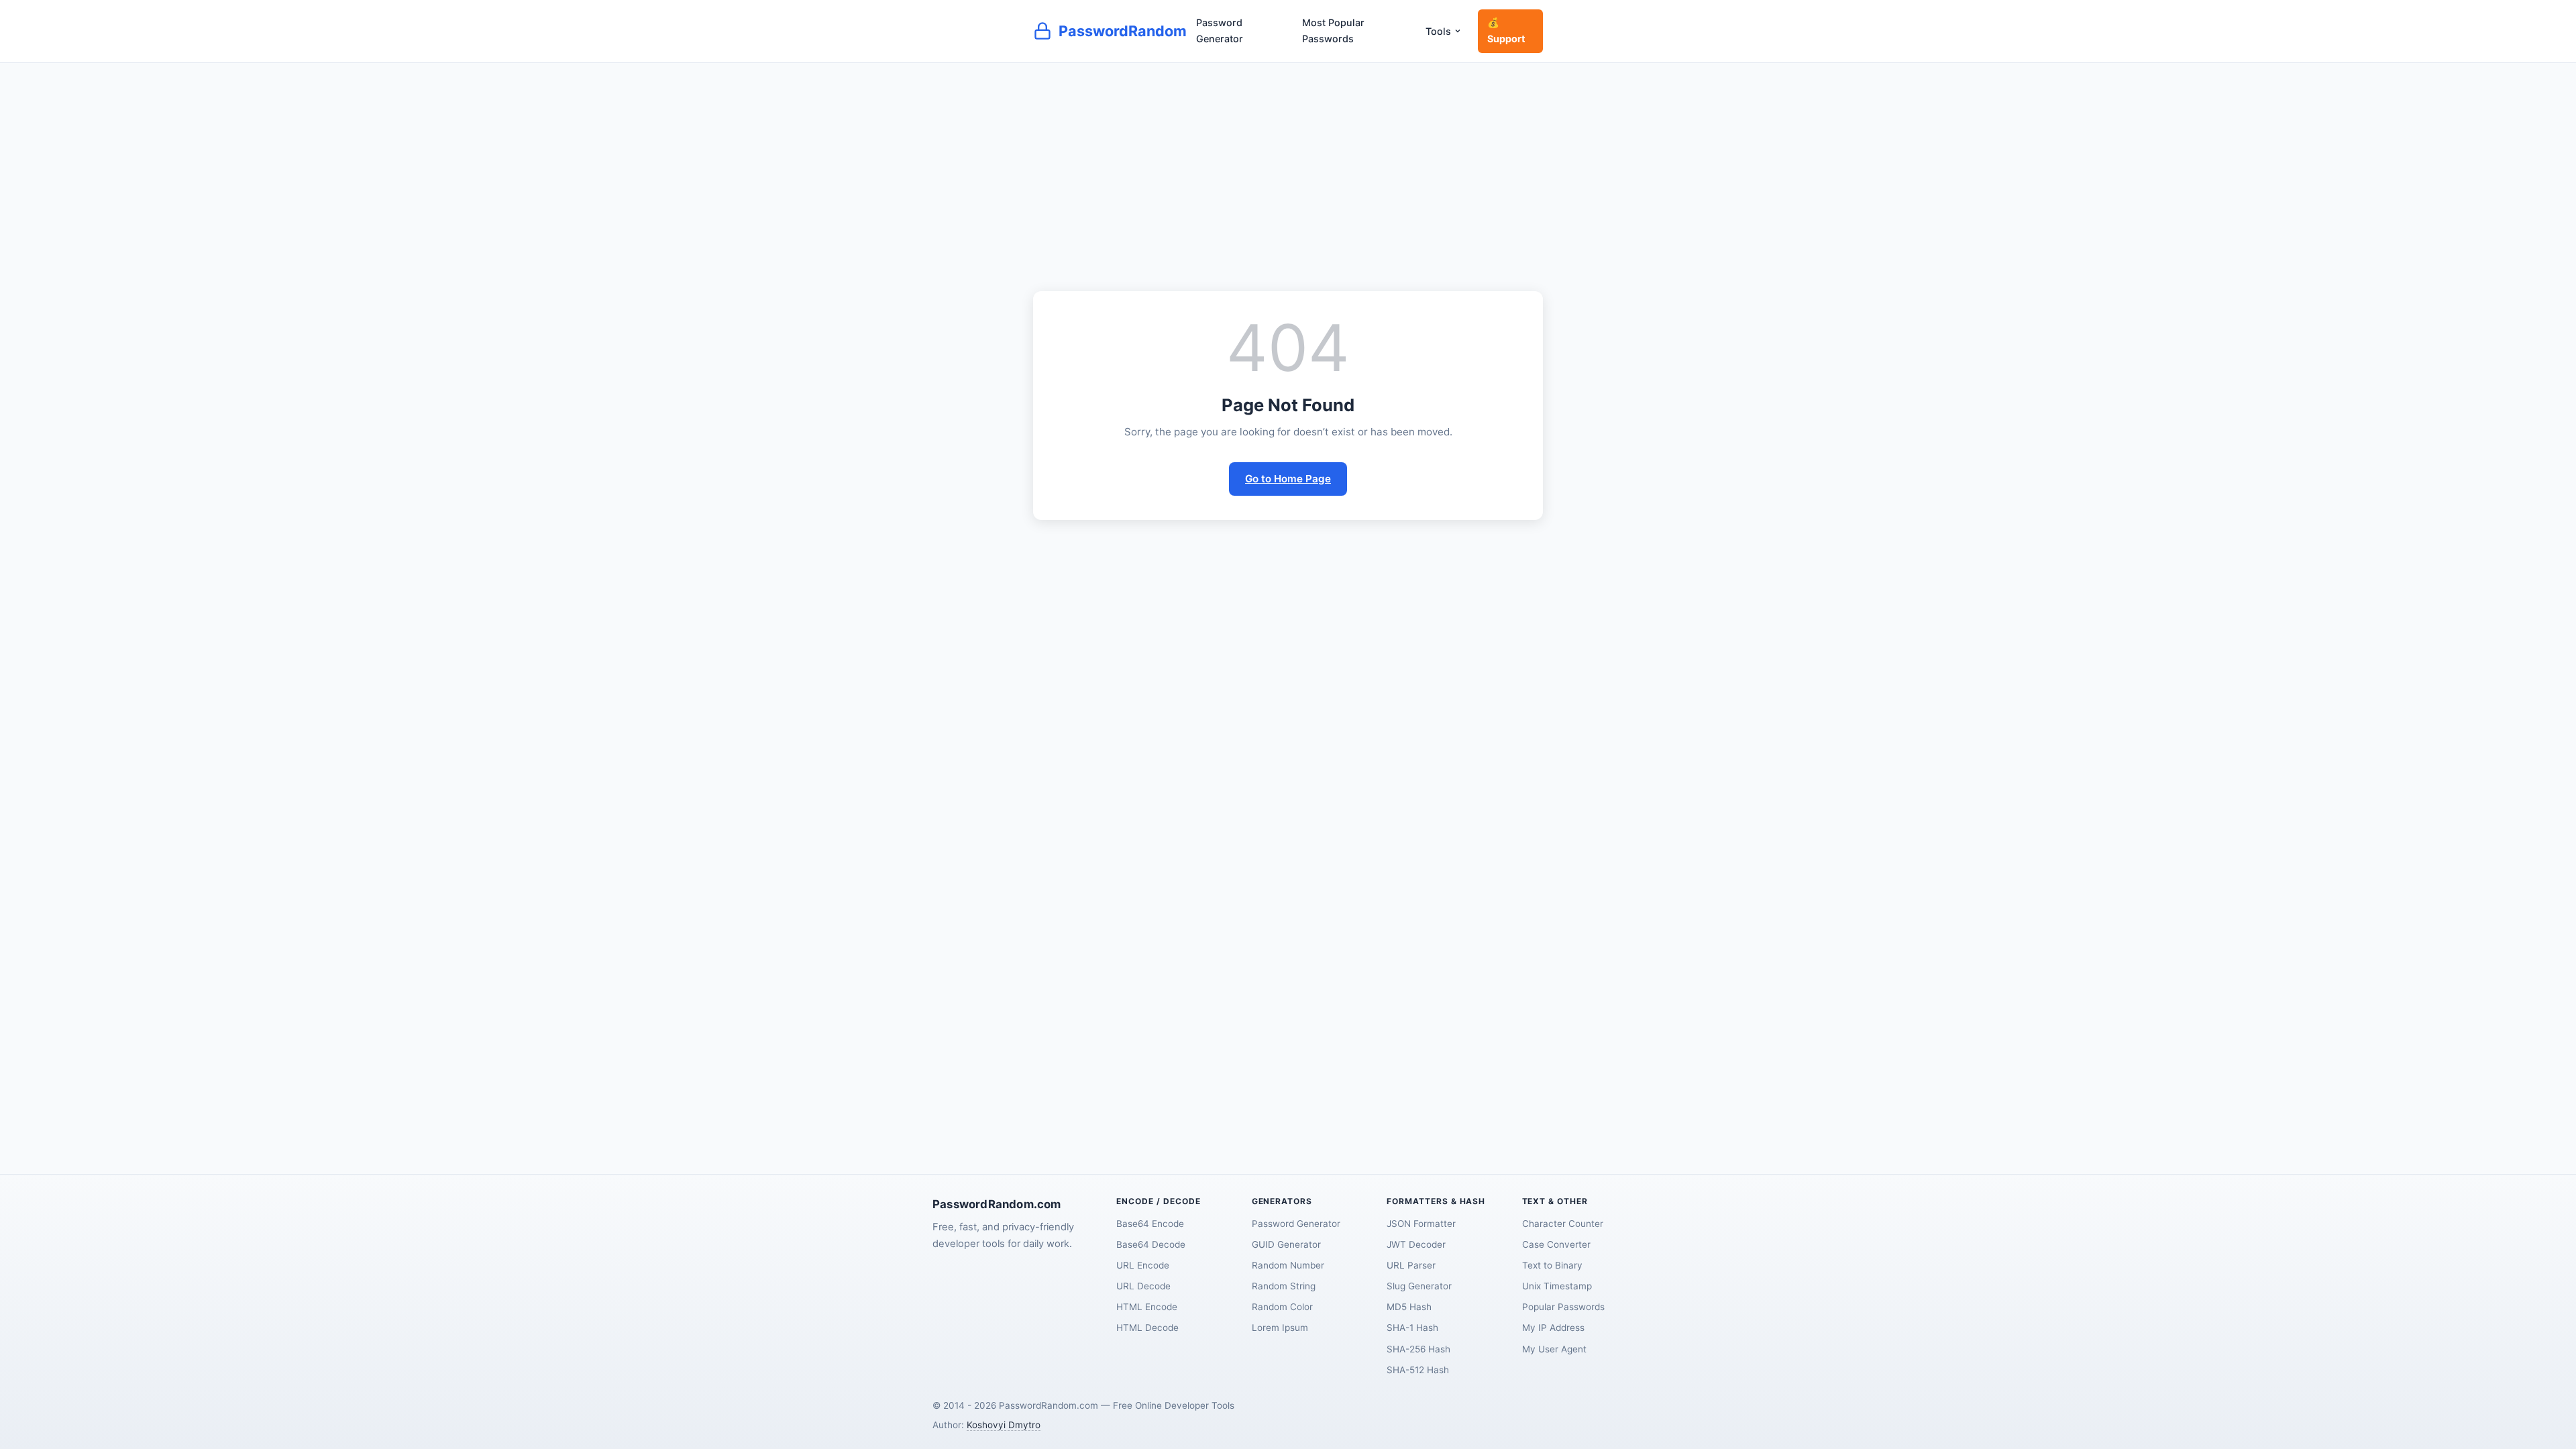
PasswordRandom (1123, 31)
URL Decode (1143, 1286)
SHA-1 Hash (1412, 1328)
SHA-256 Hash (1418, 1349)
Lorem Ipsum (1280, 1328)
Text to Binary (1552, 1265)
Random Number (1288, 1265)
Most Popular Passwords (1333, 31)
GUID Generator (1286, 1244)
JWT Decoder (1416, 1244)
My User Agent (1554, 1349)
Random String (1284, 1286)
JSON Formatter (1421, 1224)
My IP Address (1553, 1328)
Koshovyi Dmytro (1004, 1425)
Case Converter (1556, 1244)
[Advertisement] (1288, 164)
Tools (1438, 31)
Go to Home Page (1288, 479)
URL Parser (1411, 1265)
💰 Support (1506, 31)
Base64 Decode (1151, 1244)
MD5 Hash (1409, 1307)
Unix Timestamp (1557, 1286)
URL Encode (1143, 1265)
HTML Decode (1147, 1328)
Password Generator (1220, 31)
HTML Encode (1147, 1307)
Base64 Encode (1150, 1224)
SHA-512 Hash (1418, 1370)
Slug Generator (1419, 1286)
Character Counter (1563, 1224)
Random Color (1282, 1307)
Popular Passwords (1563, 1307)
